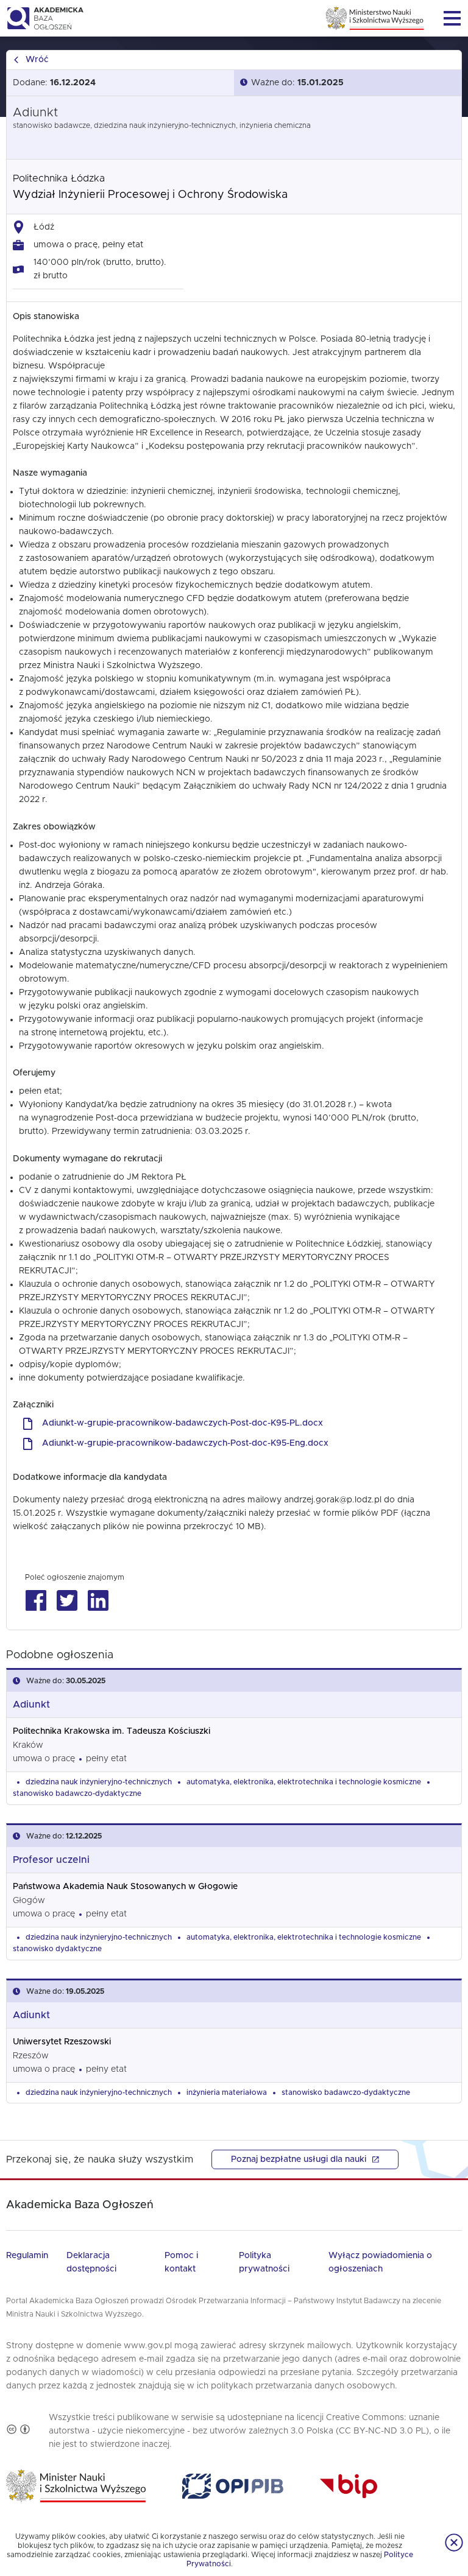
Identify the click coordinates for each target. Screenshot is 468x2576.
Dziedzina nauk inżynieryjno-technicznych (99, 1782)
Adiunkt (31, 1705)
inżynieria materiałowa (227, 2092)
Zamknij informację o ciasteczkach (454, 2543)
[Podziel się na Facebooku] (36, 1601)
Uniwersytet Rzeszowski (62, 2042)
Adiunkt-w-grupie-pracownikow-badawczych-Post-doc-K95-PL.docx (183, 1423)
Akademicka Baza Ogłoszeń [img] (45, 18)
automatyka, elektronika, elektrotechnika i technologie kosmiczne (304, 1782)
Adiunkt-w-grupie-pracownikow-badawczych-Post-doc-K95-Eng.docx (185, 1443)
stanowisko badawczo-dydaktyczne (77, 1793)
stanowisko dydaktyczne (57, 1949)
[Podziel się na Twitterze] (67, 1601)
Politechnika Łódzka (59, 178)
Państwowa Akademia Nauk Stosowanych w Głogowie (125, 1887)
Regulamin (27, 2256)
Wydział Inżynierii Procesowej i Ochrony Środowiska (150, 195)
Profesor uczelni (51, 1860)
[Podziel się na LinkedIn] (98, 1601)
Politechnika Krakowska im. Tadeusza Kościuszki (112, 1731)
